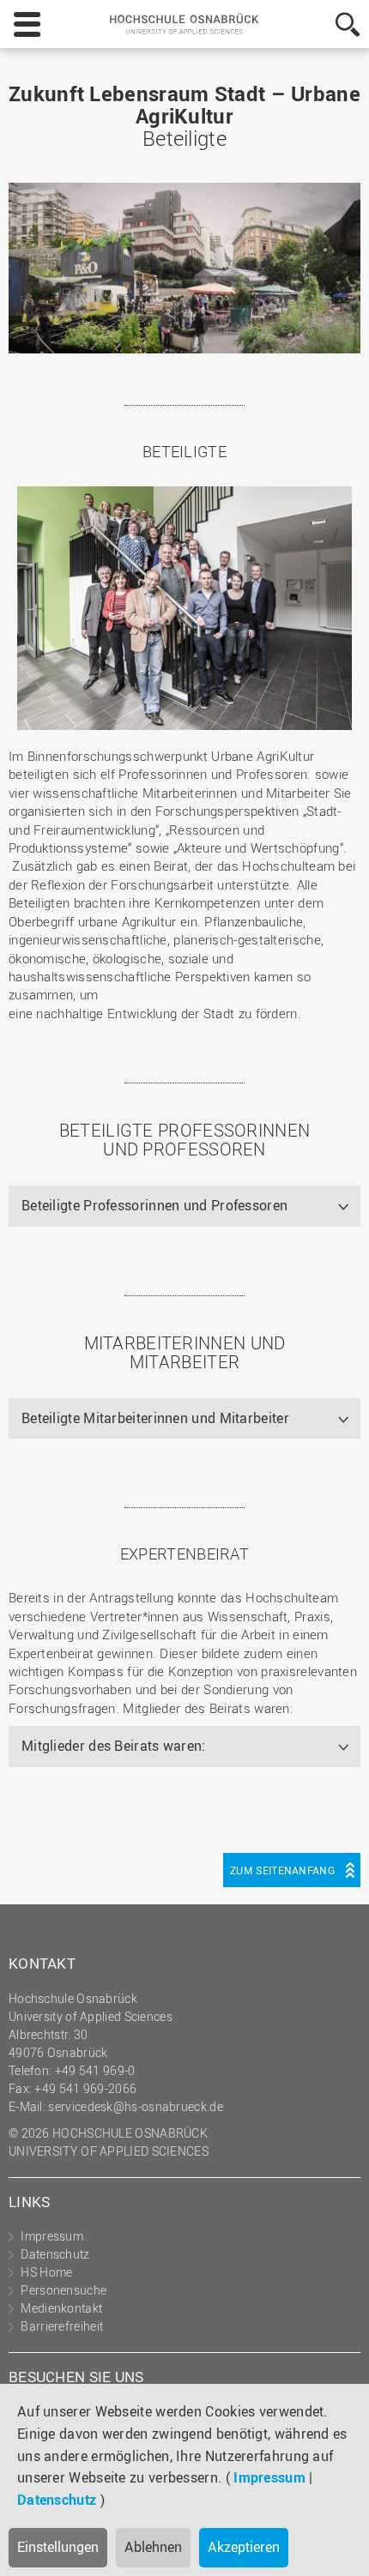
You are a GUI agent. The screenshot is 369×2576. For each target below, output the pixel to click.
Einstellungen (58, 2547)
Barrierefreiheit (62, 2326)
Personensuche (64, 2290)
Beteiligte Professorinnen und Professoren (154, 1205)
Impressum (269, 2477)
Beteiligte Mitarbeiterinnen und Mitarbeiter (155, 1418)
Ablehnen (153, 2547)
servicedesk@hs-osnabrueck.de (135, 2106)
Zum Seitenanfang (282, 1870)
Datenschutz (57, 2500)
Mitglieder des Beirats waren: (114, 1746)
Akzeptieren (244, 2547)
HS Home (46, 2272)
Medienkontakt (61, 2308)
